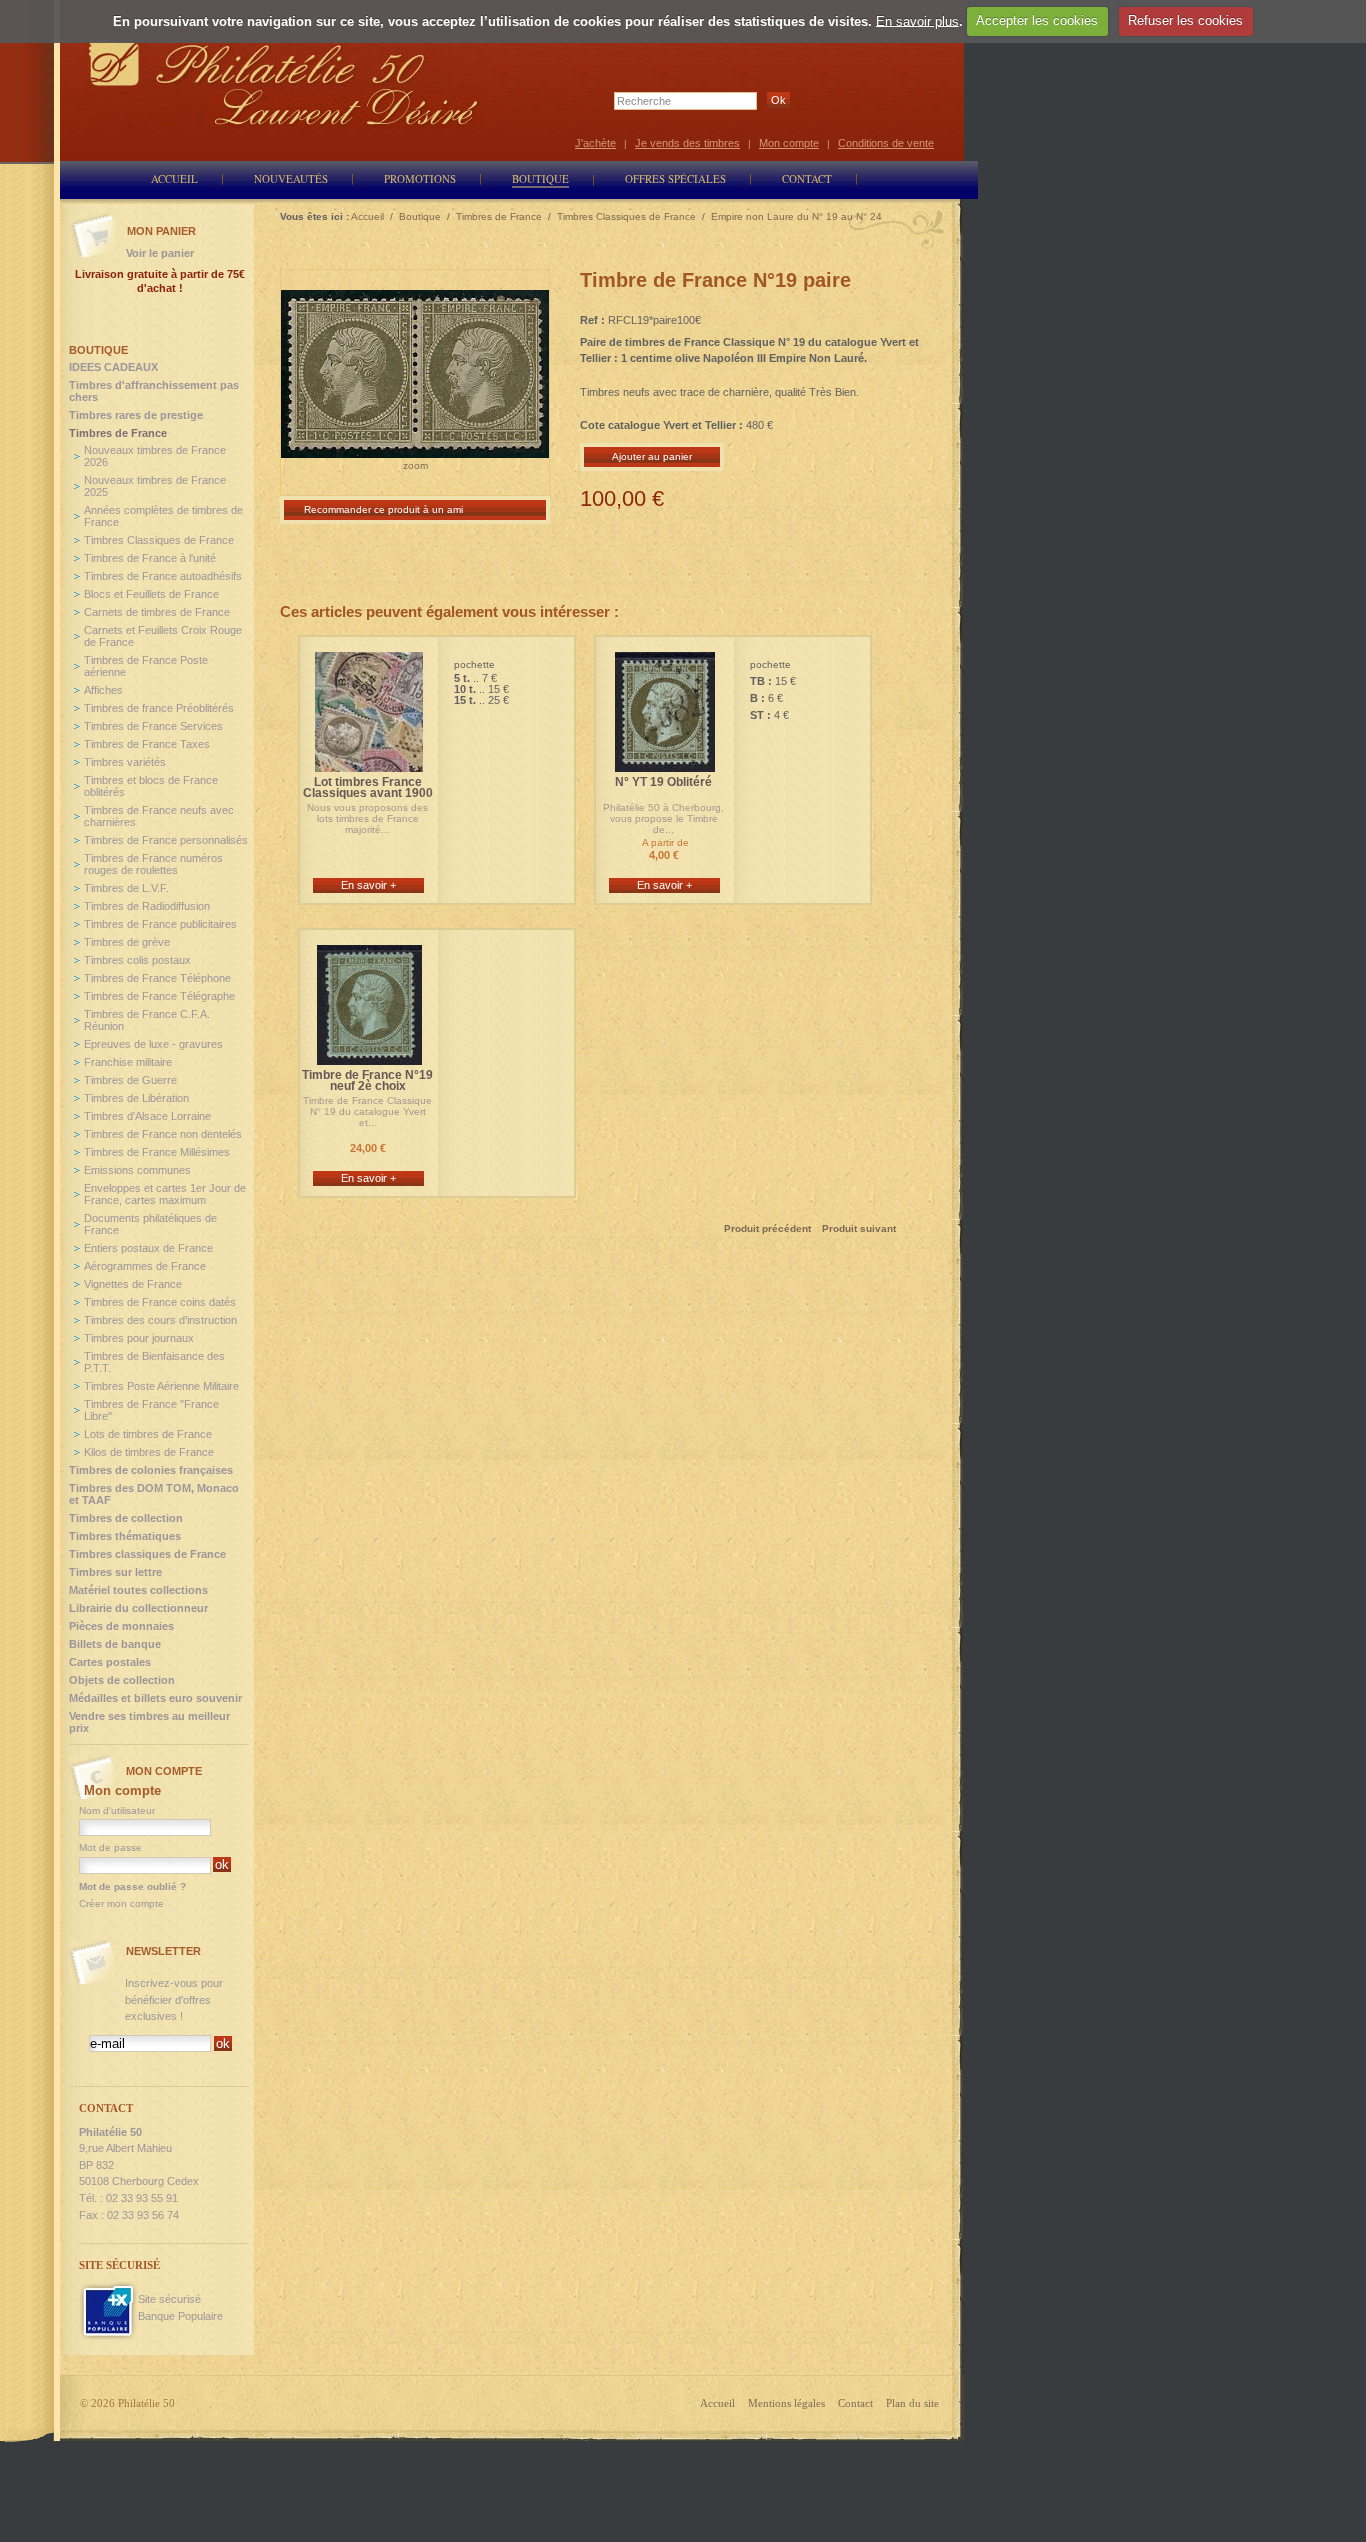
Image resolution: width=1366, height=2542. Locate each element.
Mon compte (789, 143)
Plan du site (912, 2403)
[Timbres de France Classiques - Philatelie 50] (369, 762)
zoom (415, 465)
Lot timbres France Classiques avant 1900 (368, 788)
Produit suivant (859, 1228)
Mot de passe (110, 1847)
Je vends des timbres (687, 143)
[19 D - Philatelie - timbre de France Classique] (369, 1055)
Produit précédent (767, 1228)
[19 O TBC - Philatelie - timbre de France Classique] (665, 762)
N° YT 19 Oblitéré (663, 782)
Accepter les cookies (1037, 20)
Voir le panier (160, 253)
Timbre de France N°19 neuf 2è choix (367, 1081)
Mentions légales (786, 2403)
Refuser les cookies (1185, 20)
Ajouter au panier (652, 456)
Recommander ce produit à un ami (383, 509)
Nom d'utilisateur (117, 1810)
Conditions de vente (886, 143)
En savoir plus (917, 20)
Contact (855, 2403)
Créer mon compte (121, 1903)
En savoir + (368, 885)
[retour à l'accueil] (284, 82)
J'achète (595, 143)
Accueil (717, 2403)
